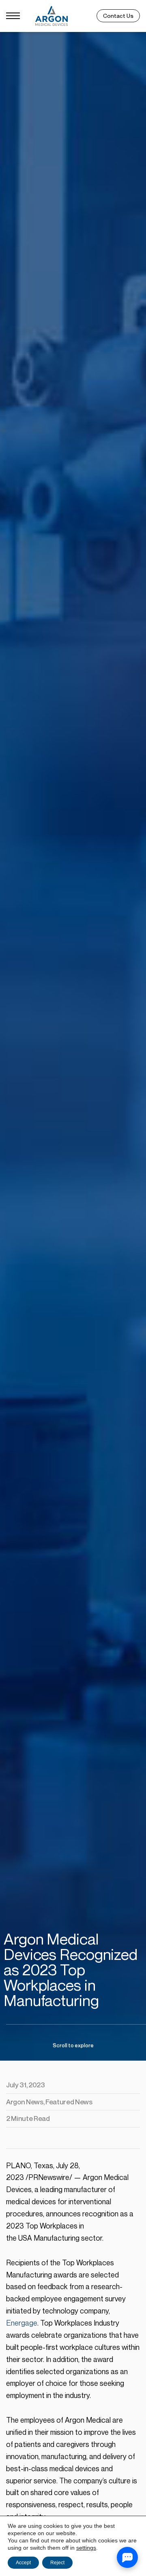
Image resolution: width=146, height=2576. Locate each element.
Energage (22, 2323)
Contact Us (118, 16)
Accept (23, 2563)
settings (86, 2548)
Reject (57, 2563)
